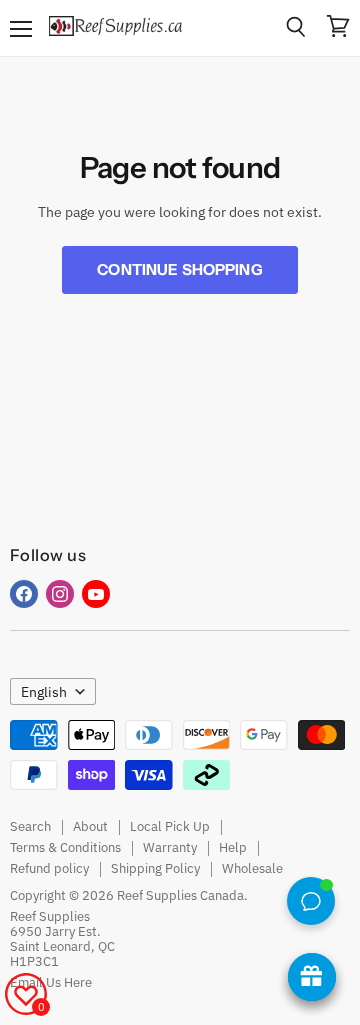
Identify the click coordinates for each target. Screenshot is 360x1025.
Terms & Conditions (65, 847)
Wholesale (252, 868)
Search (30, 826)
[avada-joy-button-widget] (312, 977)
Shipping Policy (155, 868)
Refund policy (49, 868)
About (90, 826)
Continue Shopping (180, 269)
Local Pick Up (170, 826)
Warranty (170, 847)
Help (233, 847)
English (44, 692)
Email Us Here (51, 982)
